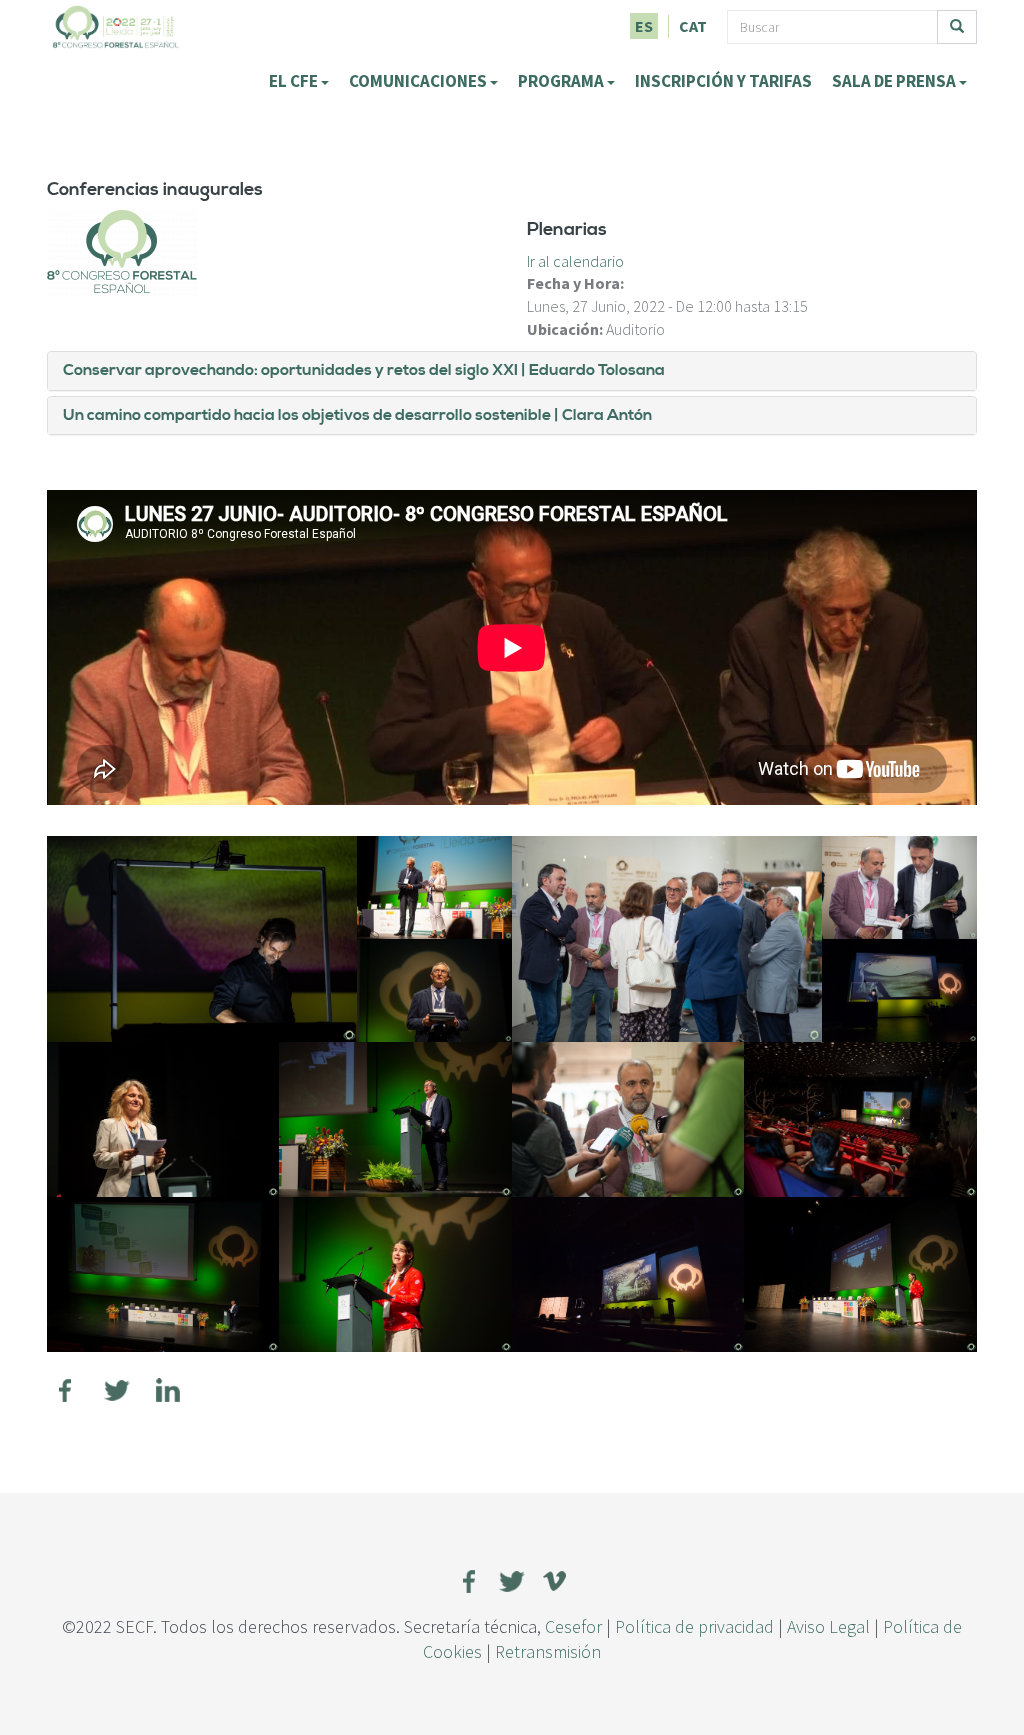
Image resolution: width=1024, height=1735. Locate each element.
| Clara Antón (601, 415)
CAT (693, 26)
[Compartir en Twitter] (117, 1390)
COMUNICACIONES (419, 81)
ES (644, 26)
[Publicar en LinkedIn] (168, 1390)
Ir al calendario (575, 261)
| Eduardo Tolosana (591, 370)
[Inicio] (116, 25)
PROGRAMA (562, 81)
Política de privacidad (694, 1626)
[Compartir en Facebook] (66, 1390)
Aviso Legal (828, 1626)
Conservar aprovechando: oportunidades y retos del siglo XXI (290, 370)
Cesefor (573, 1626)
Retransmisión (548, 1651)
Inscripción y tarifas (723, 81)
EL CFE (295, 81)
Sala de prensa (895, 81)
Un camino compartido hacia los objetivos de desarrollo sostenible (307, 415)
